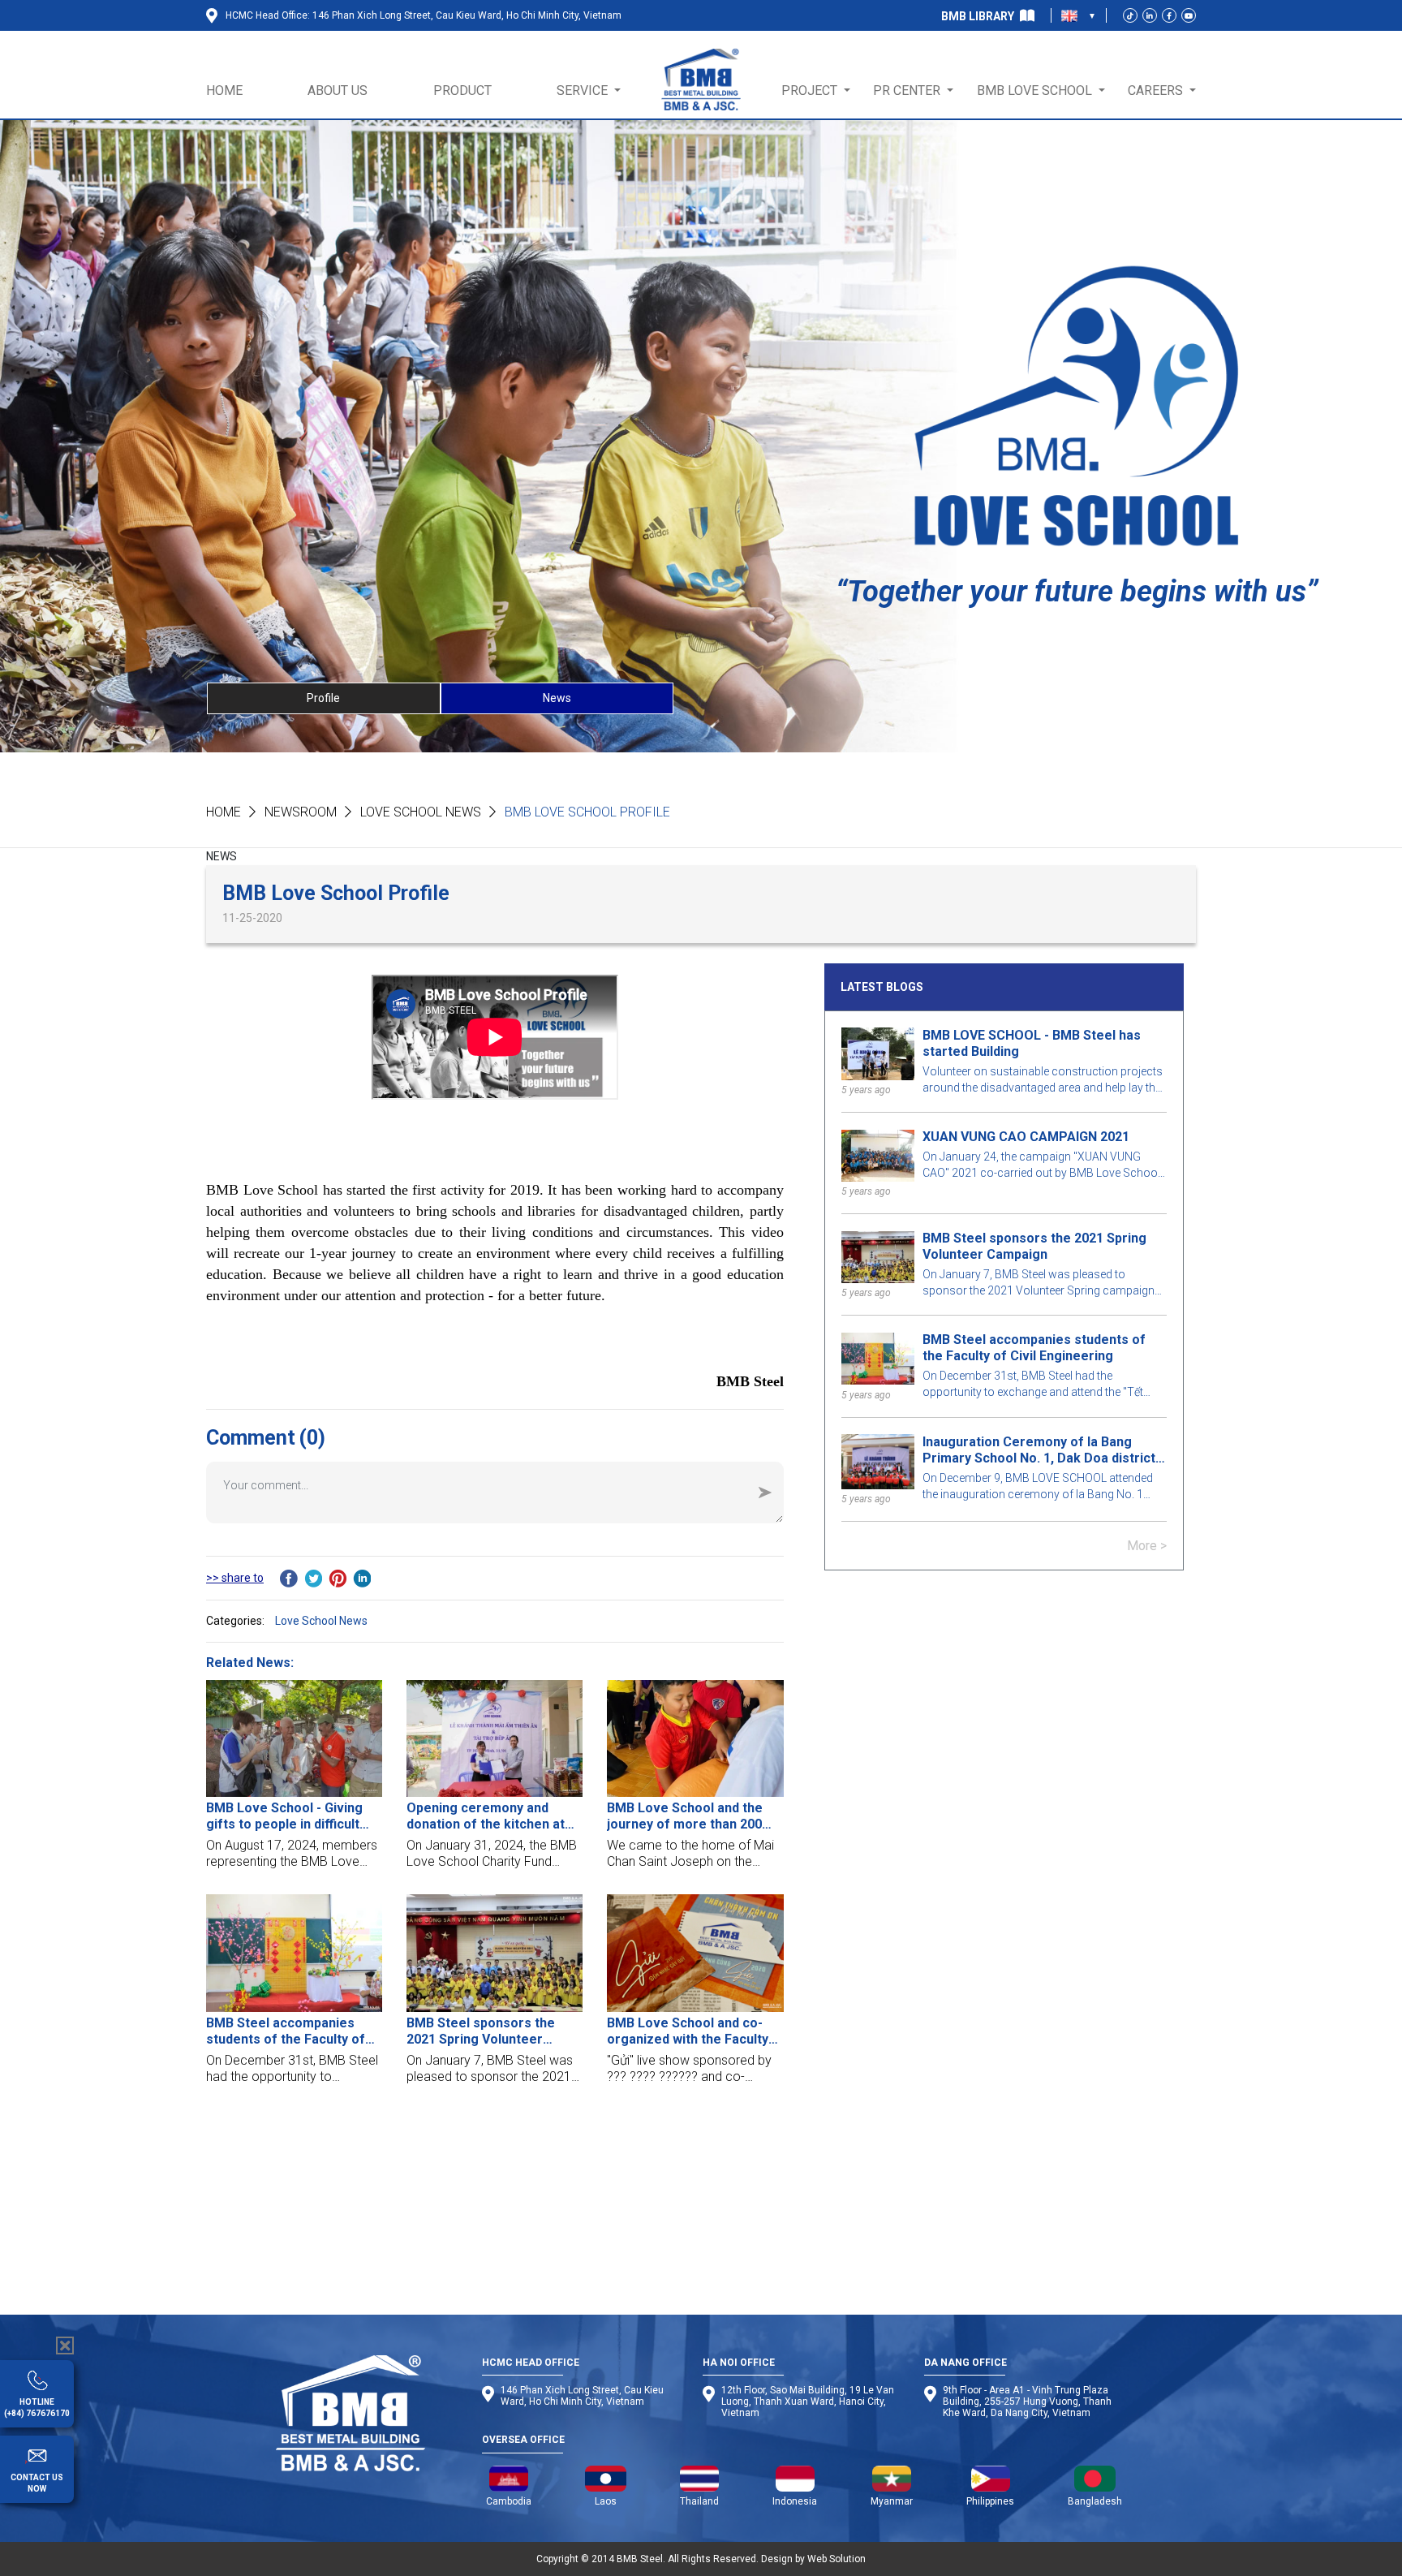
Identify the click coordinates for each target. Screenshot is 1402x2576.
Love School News (421, 812)
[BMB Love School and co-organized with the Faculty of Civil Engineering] (695, 1953)
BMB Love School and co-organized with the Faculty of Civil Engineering (688, 2031)
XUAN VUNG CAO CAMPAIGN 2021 (1026, 1137)
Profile (323, 698)
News (557, 698)
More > (1147, 1546)
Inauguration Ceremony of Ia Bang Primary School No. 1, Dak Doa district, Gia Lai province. (1041, 1450)
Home (224, 812)
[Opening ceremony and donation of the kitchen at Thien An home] (495, 1739)
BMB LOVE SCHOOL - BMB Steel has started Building (1032, 1043)
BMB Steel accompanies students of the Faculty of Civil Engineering (286, 2031)
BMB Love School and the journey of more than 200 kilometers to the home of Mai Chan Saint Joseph (688, 1816)
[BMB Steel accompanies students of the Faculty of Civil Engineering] (294, 1953)
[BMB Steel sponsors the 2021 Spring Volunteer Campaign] (495, 1953)
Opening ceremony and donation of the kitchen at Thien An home (486, 1816)
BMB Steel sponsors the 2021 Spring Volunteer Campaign (481, 2031)
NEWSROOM (301, 812)
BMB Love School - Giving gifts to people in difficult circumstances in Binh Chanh (294, 1816)
